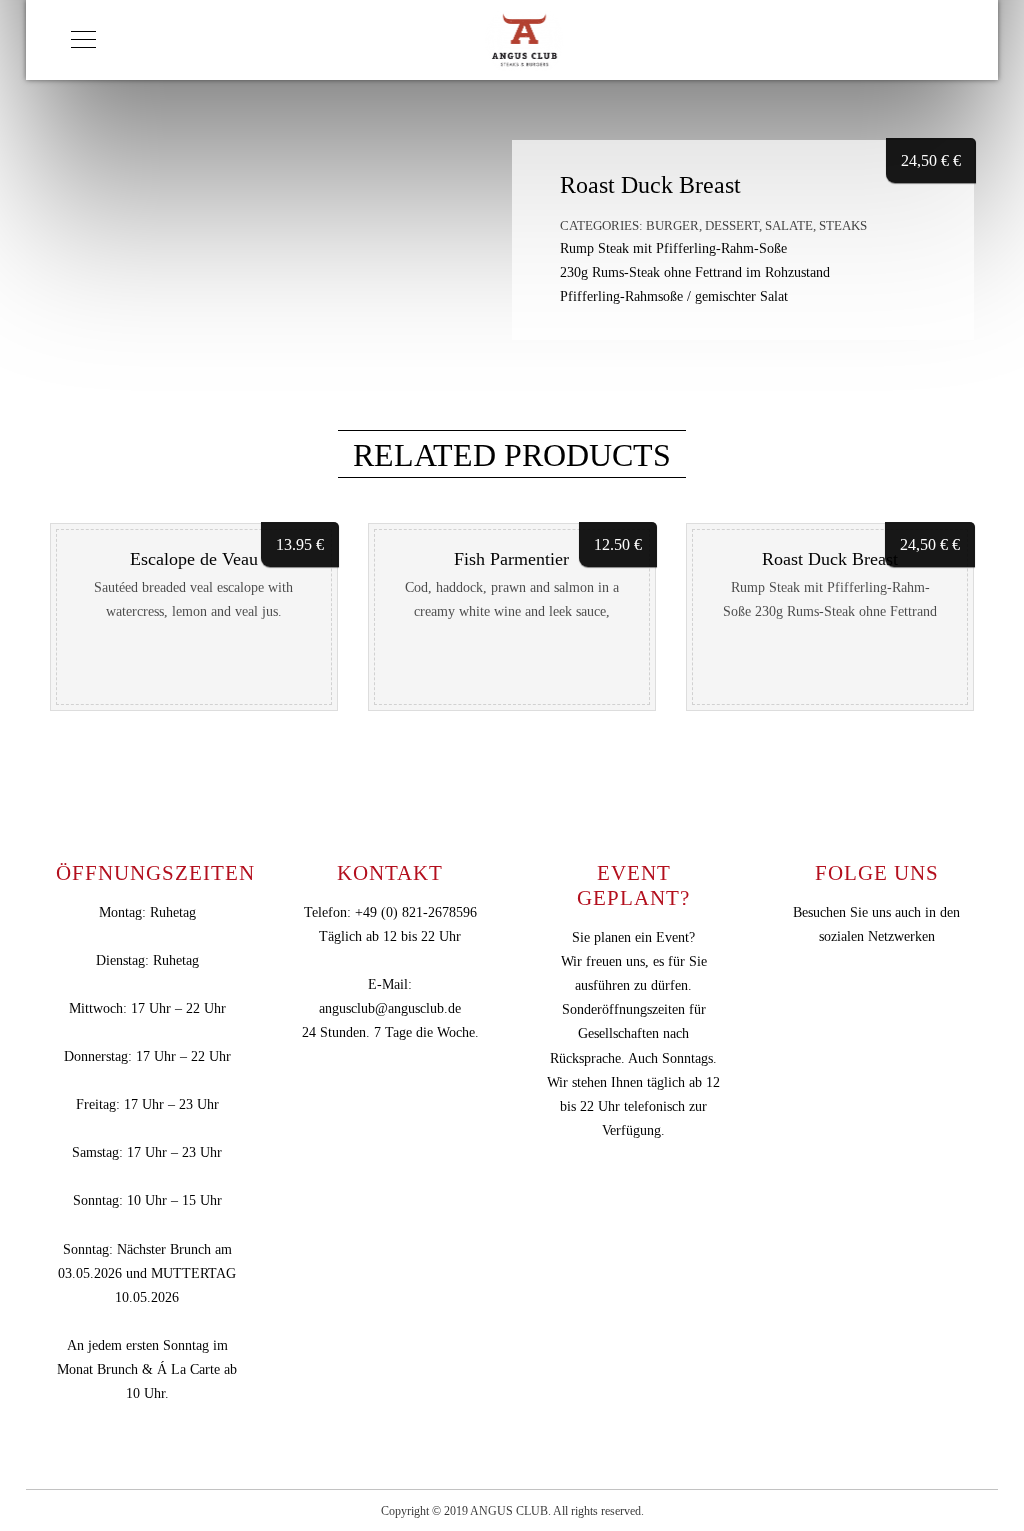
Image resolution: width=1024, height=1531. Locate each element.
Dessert (732, 225)
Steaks (843, 225)
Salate (789, 225)
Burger (672, 225)
